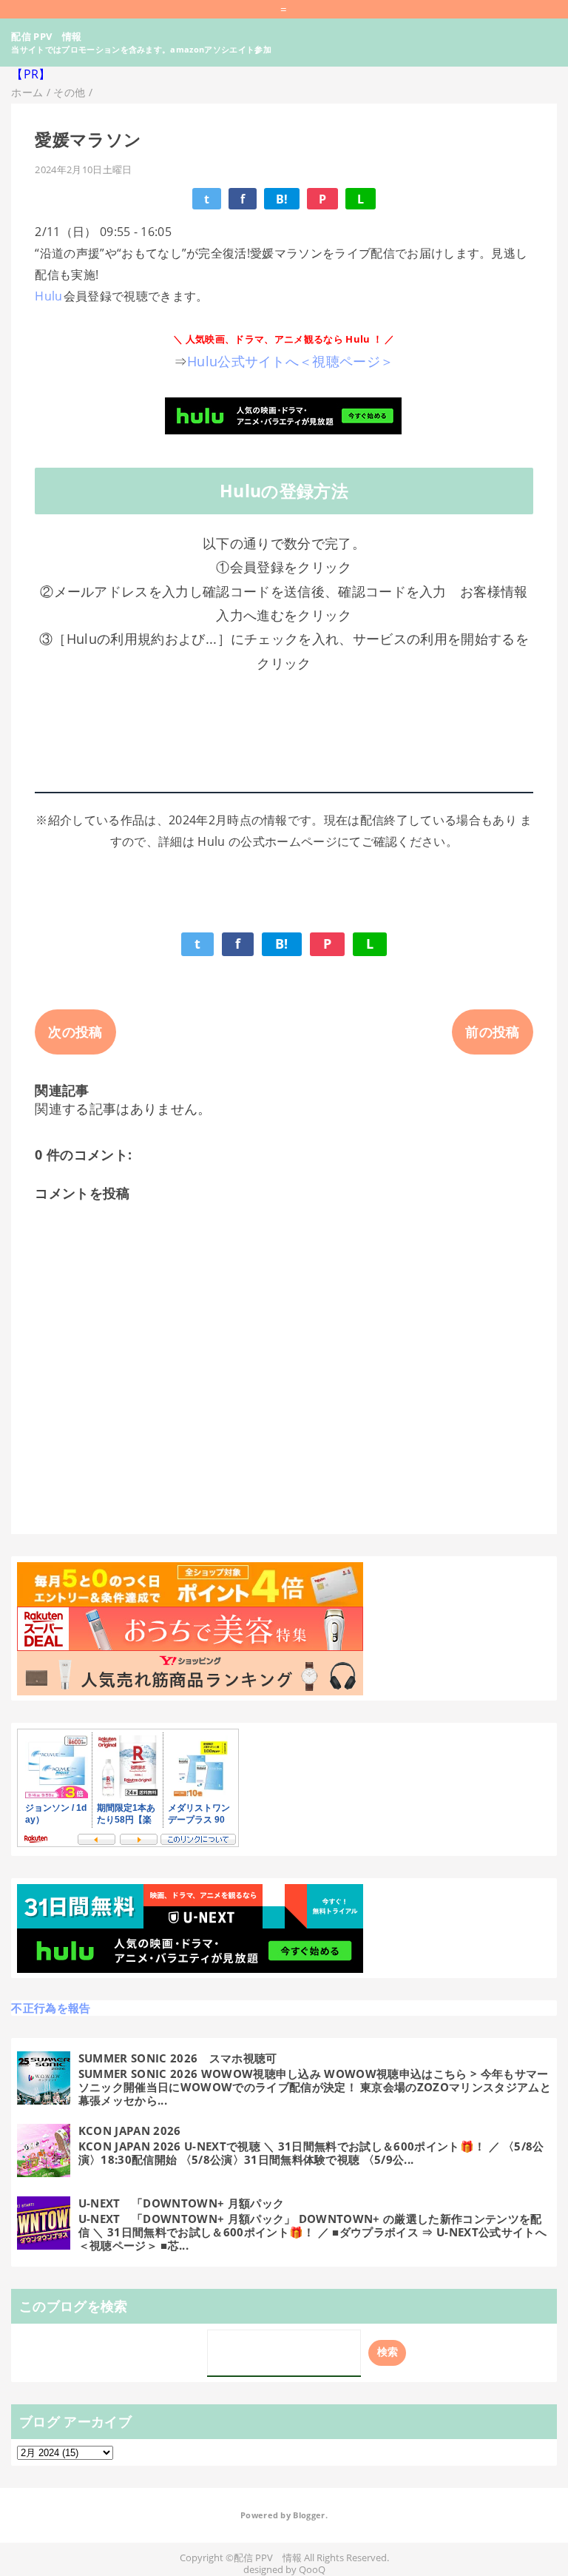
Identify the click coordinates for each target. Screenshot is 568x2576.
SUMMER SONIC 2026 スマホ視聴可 (178, 2058)
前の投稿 (492, 1032)
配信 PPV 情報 (46, 36)
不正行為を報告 (51, 2008)
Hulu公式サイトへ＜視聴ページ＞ (290, 361)
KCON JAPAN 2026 (130, 2131)
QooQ (312, 2570)
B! (282, 199)
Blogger (309, 2515)
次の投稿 (75, 1032)
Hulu (48, 296)
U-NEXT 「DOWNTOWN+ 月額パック (181, 2203)
